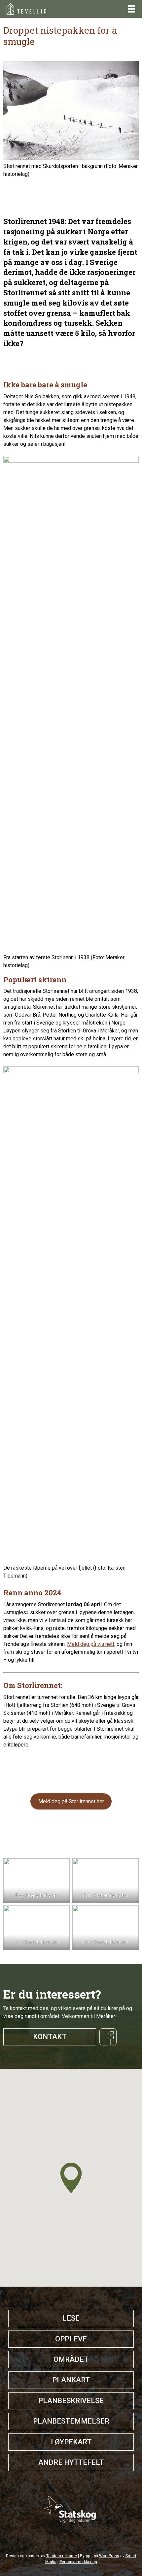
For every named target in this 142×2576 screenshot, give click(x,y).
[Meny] (131, 9)
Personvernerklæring (78, 2562)
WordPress (109, 2556)
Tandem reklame (62, 2556)
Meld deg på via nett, (91, 1644)
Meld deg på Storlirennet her (71, 1801)
